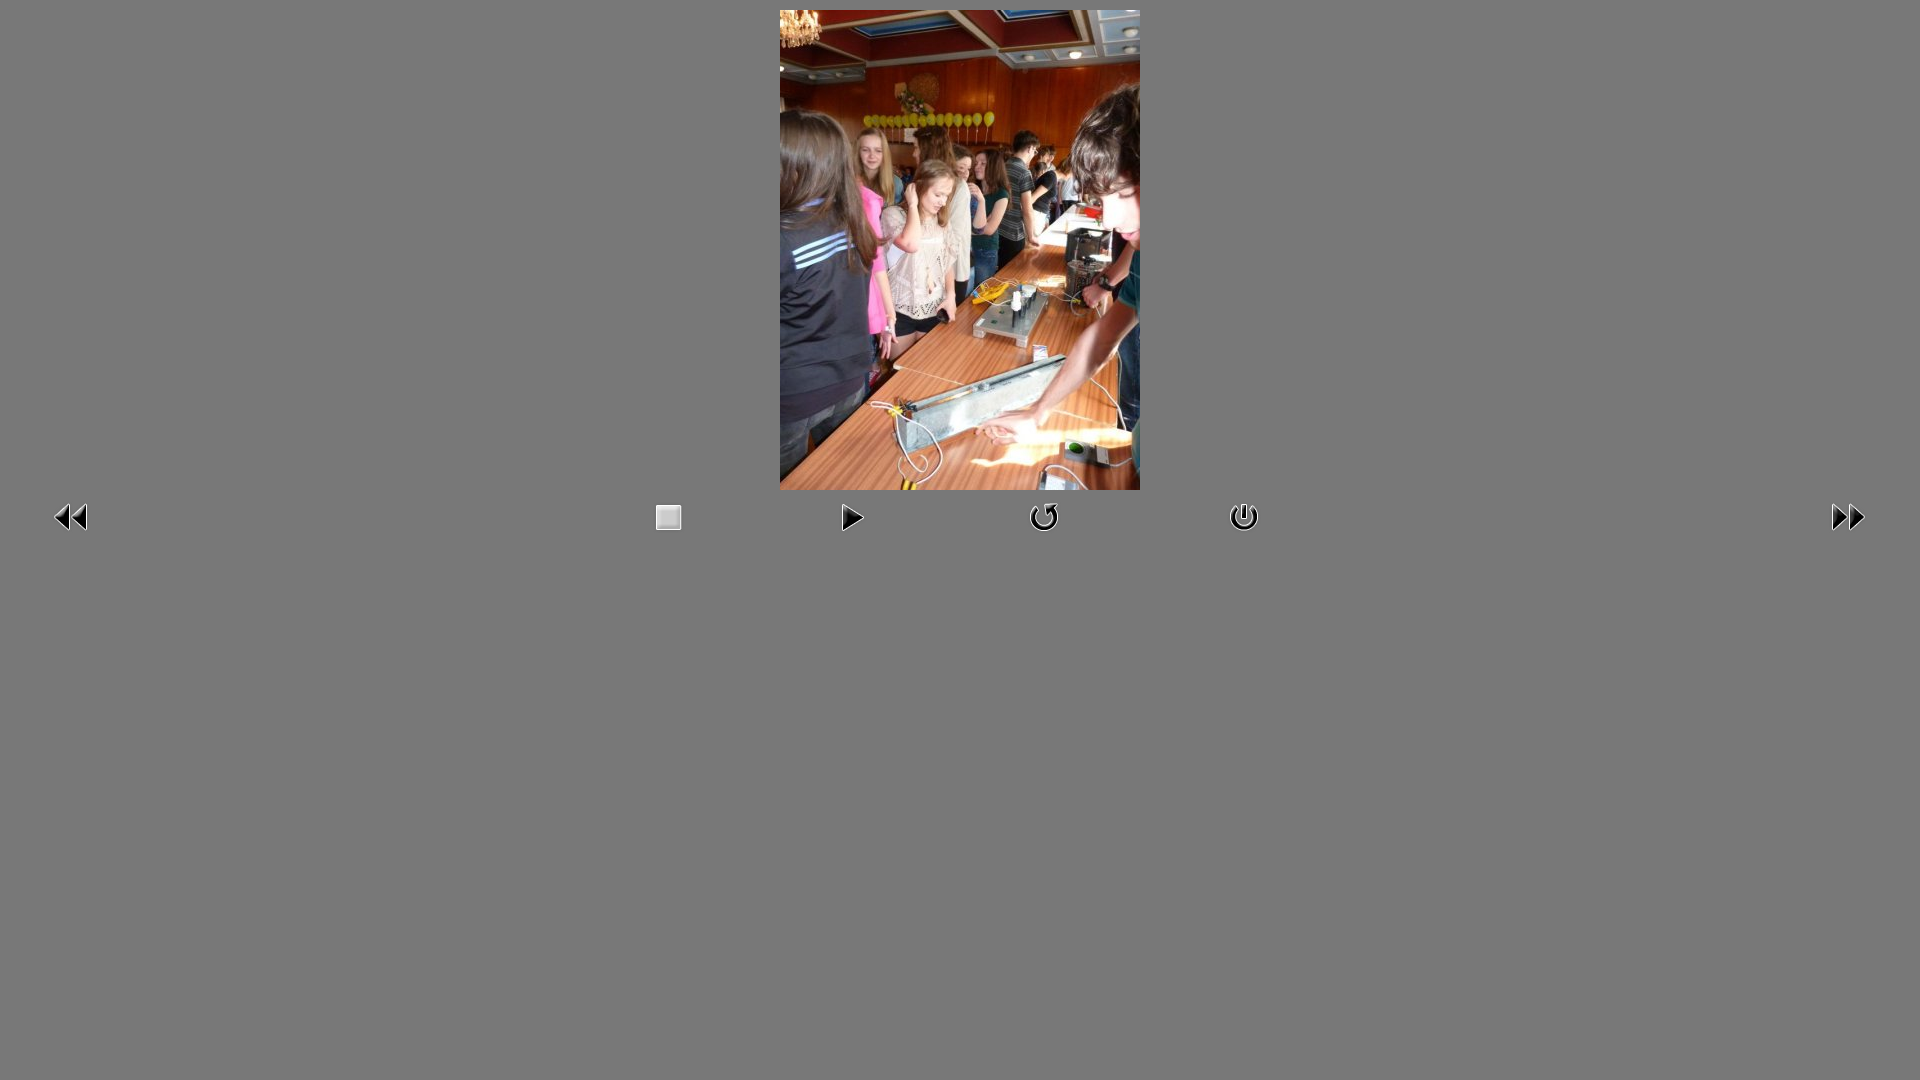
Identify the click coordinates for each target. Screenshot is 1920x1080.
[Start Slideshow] (852, 516)
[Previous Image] (72, 516)
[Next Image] (1848, 516)
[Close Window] (1244, 516)
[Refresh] (1044, 516)
